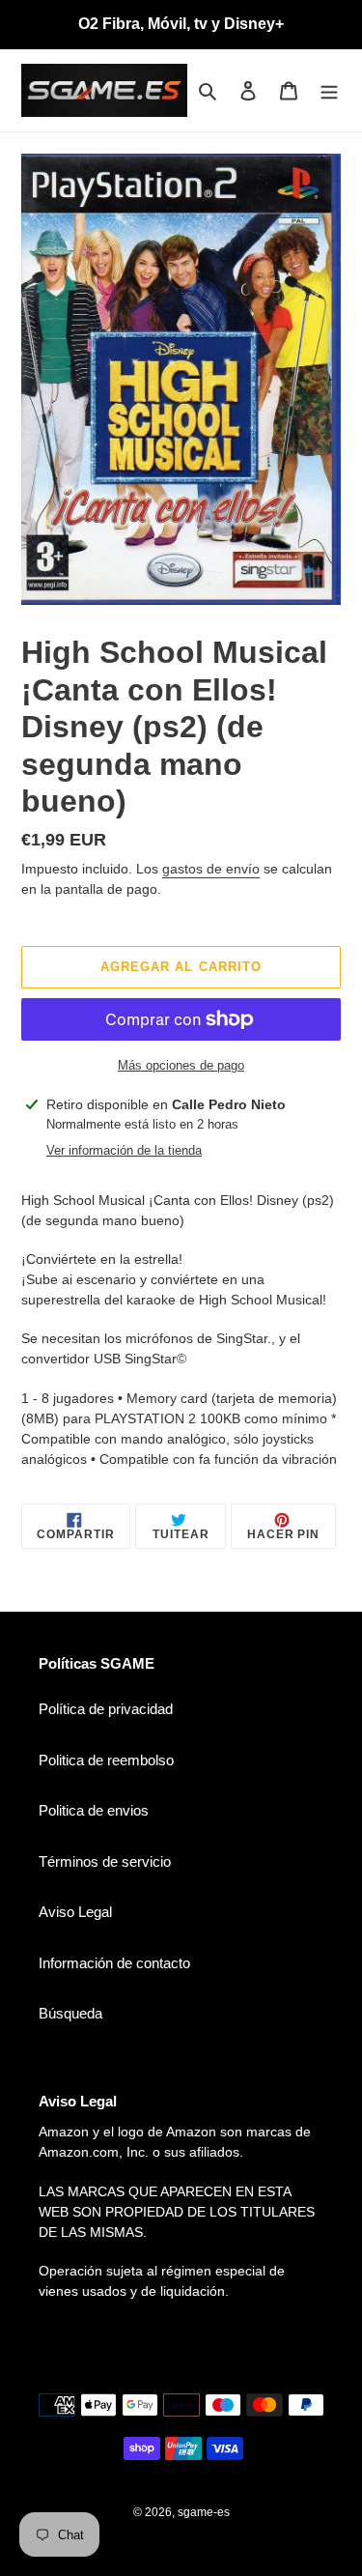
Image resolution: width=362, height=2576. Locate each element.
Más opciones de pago (181, 1065)
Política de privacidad (106, 1709)
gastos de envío (211, 869)
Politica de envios (94, 1810)
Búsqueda (70, 2013)
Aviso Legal (75, 1912)
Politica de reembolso (106, 1760)
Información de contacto (114, 1963)
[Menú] (329, 90)
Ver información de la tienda (124, 1150)
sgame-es (204, 2512)
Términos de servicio (105, 1861)
